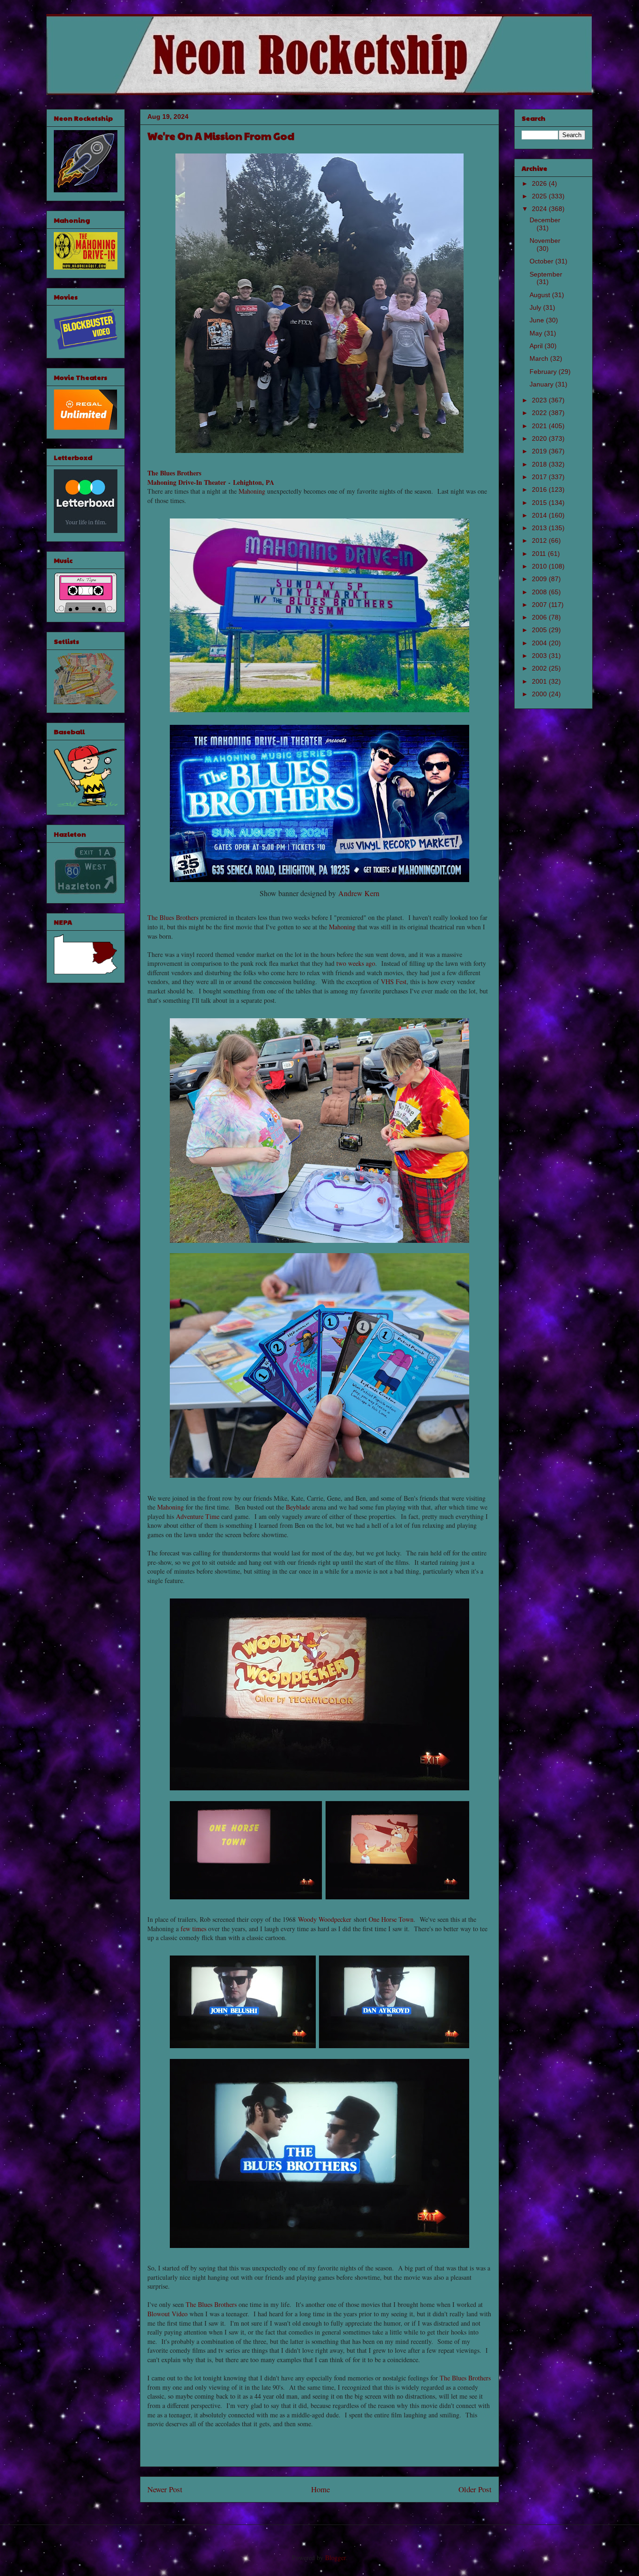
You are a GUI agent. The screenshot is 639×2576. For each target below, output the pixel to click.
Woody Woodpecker (325, 1919)
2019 (540, 451)
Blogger (335, 2558)
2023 (540, 400)
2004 (540, 643)
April (537, 346)
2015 (540, 503)
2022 (540, 413)
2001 (540, 681)
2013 (540, 528)
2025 (540, 196)
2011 (540, 554)
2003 (540, 656)
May (537, 333)
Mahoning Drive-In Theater (187, 482)
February (544, 372)
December (545, 220)
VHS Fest (394, 982)
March (540, 358)
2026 (540, 183)
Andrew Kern (359, 893)
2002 (540, 668)
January (542, 384)
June (538, 320)
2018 (540, 464)
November (545, 241)
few (185, 1929)
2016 (540, 489)
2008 (540, 592)
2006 (540, 617)
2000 (540, 694)
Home (320, 2489)
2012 (540, 540)
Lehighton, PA (254, 482)
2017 (540, 477)
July (536, 307)
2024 (540, 209)
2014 (540, 515)
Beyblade (298, 1507)
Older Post (475, 2489)
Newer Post (165, 2489)
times (199, 1929)
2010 (540, 566)
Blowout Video (167, 2314)
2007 (540, 605)
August (541, 295)
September (546, 274)
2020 (540, 438)
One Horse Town (391, 1919)
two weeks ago (356, 963)
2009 (540, 579)
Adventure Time (198, 1516)
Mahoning (252, 491)
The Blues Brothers (174, 473)
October (542, 261)
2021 (540, 426)
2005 (540, 630)
